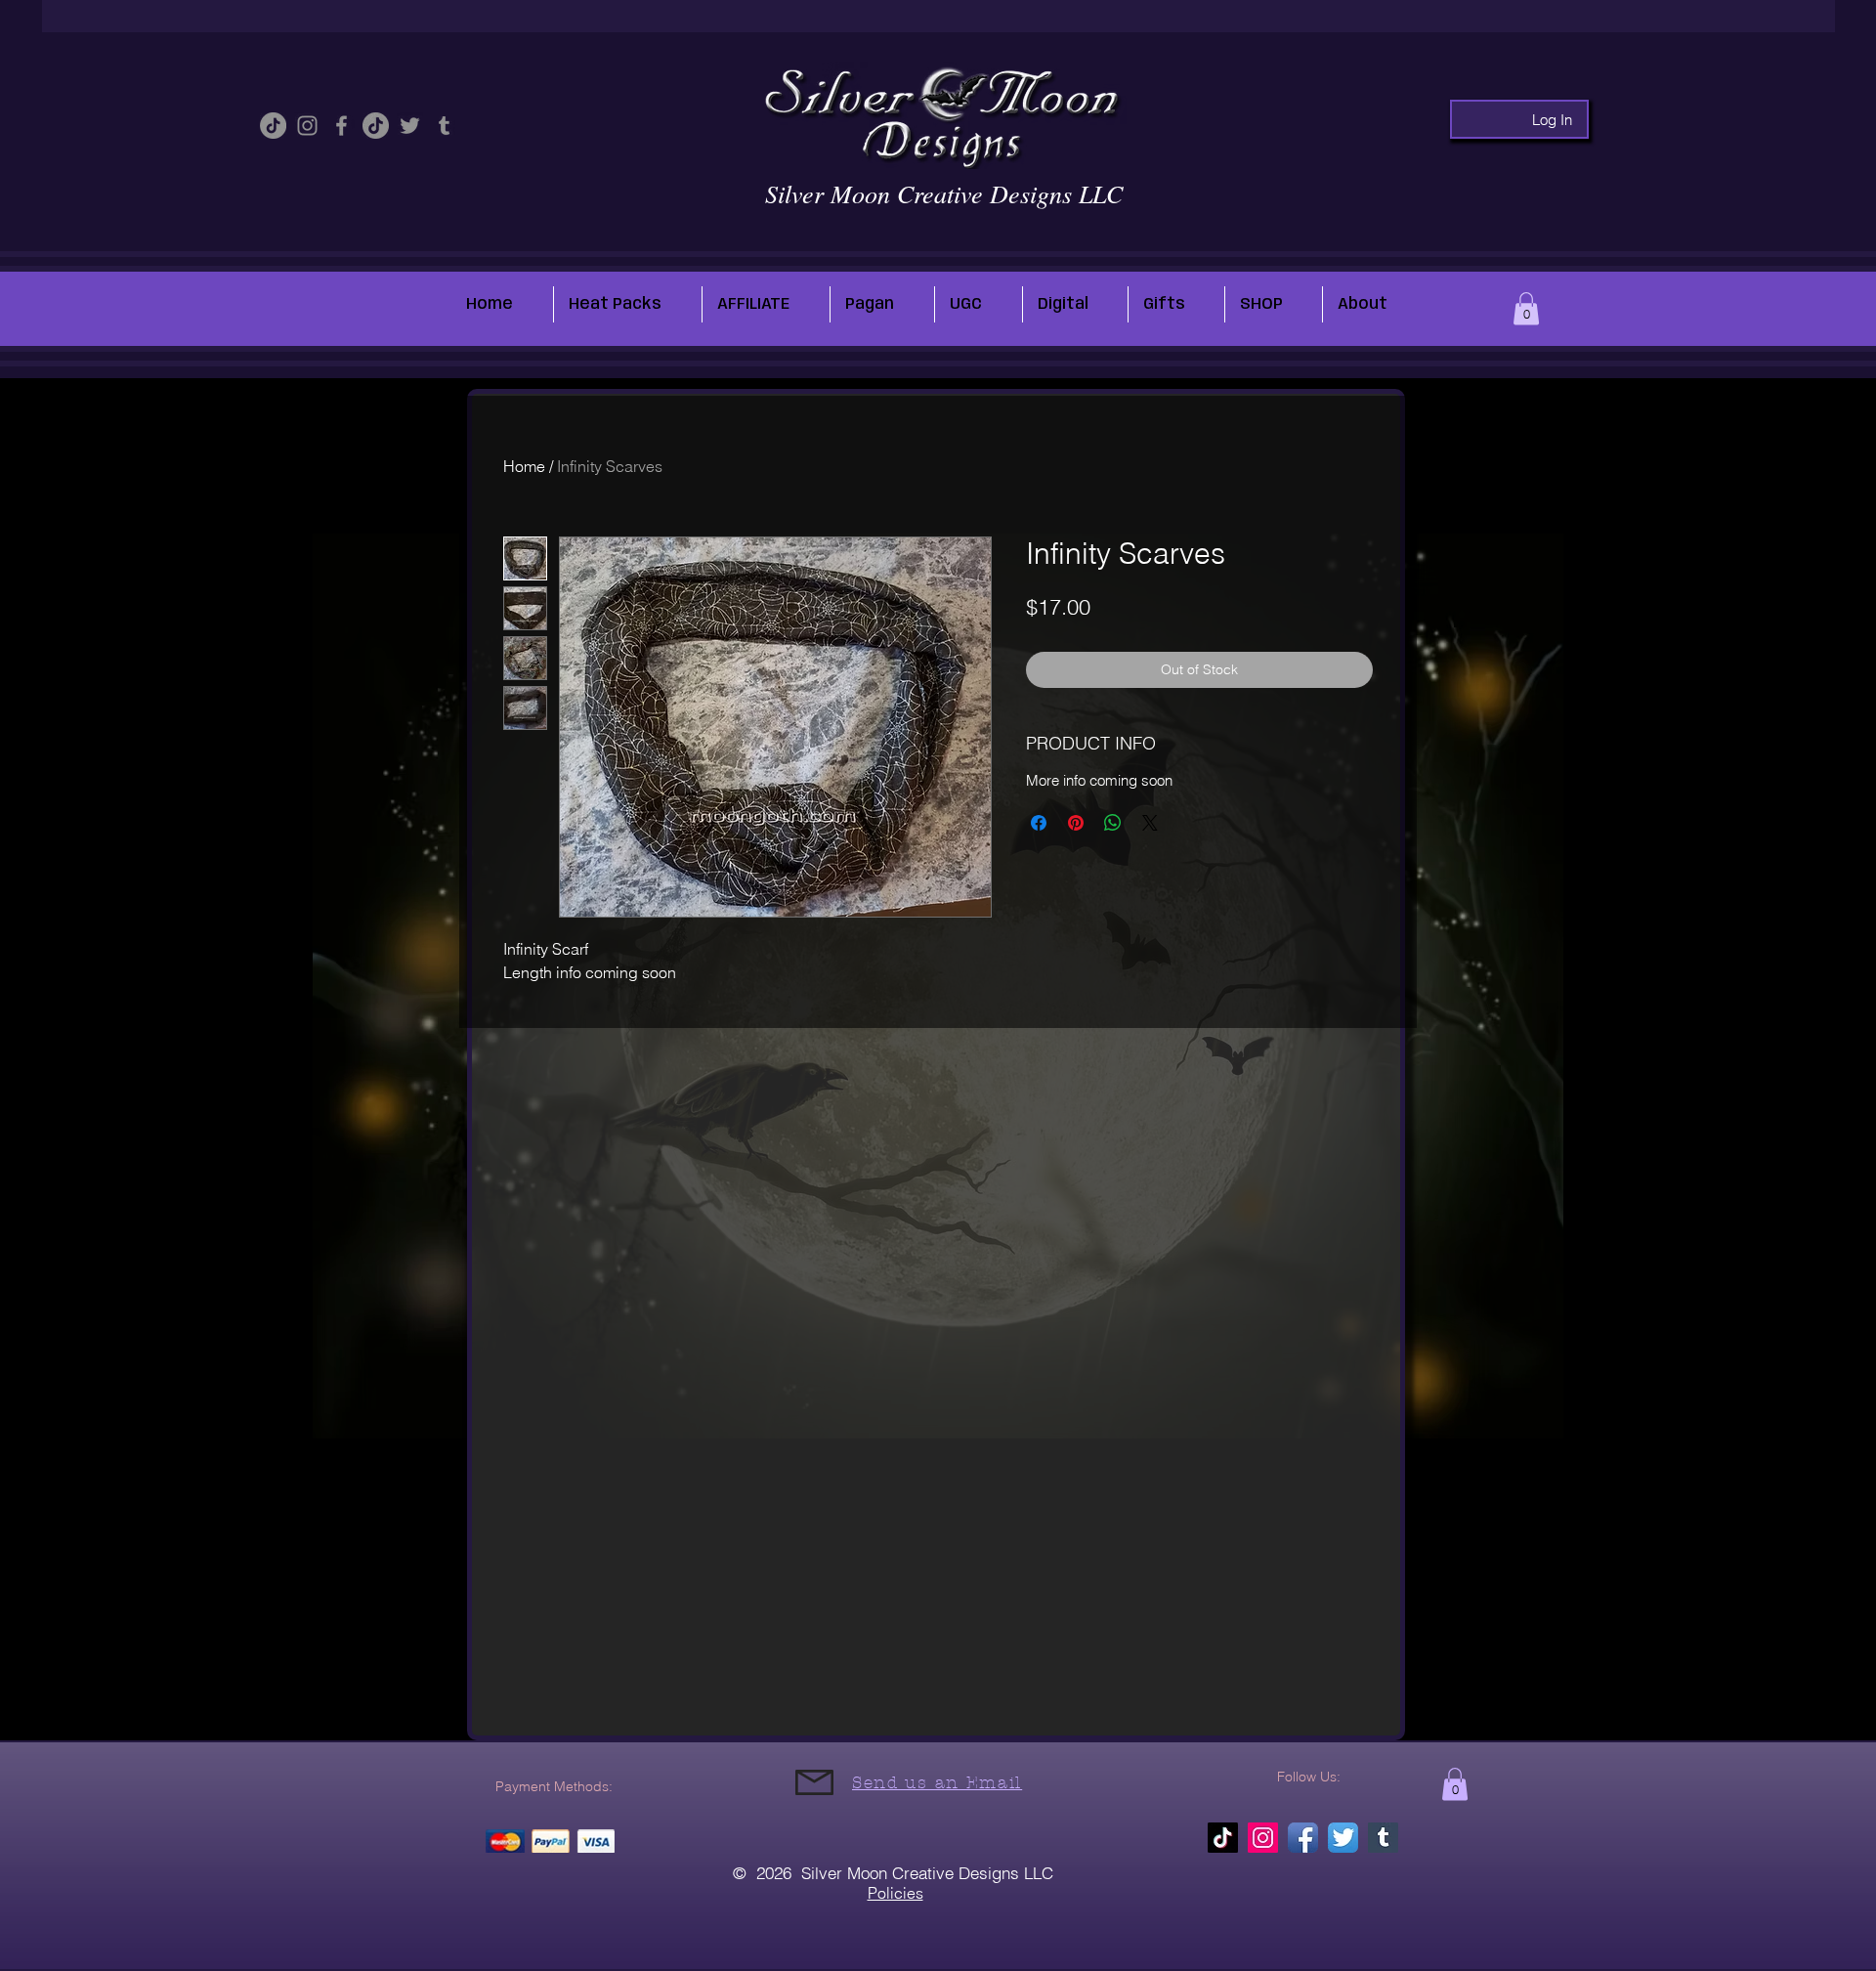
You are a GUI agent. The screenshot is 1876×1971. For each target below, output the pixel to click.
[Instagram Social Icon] (1263, 1838)
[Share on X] (1150, 823)
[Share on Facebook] (1039, 823)
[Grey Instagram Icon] (307, 126)
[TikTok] (273, 126)
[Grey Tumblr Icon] (444, 126)
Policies (895, 1893)
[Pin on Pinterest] (1076, 823)
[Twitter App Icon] (1343, 1838)
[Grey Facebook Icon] (341, 126)
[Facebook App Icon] (1303, 1838)
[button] (1526, 308)
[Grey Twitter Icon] (410, 126)
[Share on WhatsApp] (1113, 823)
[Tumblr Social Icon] (1383, 1838)
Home (524, 466)
